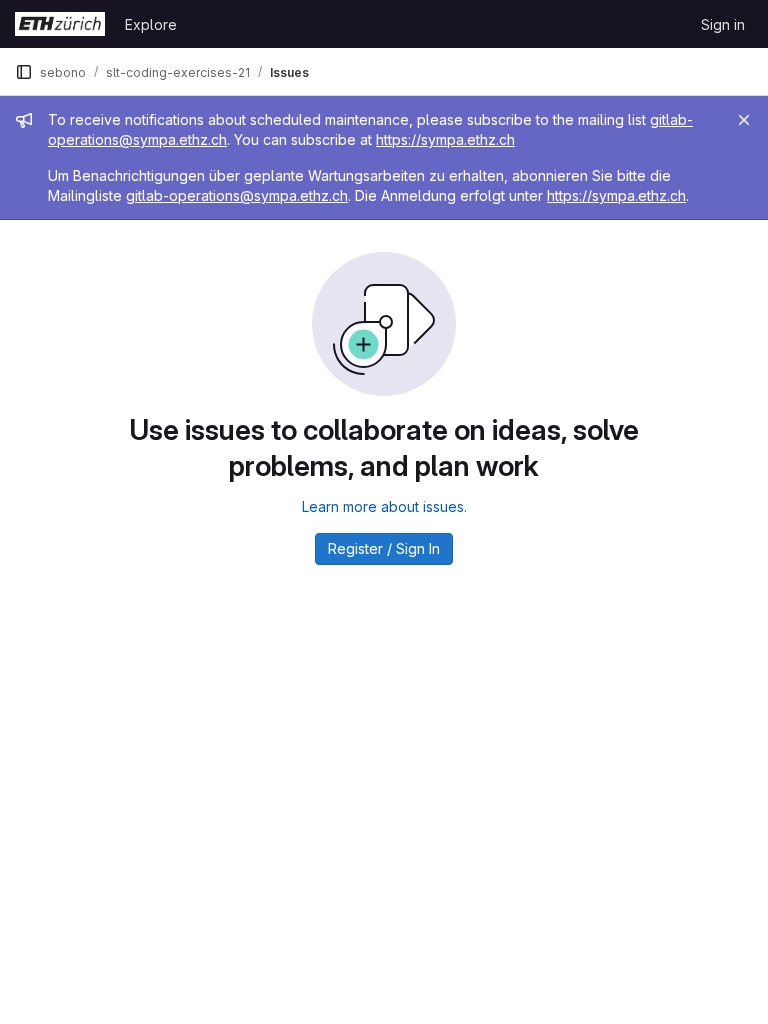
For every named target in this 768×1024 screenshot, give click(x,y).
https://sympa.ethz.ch (445, 139)
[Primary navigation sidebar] (24, 72)
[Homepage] (60, 24)
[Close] (744, 120)
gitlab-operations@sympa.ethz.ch (237, 195)
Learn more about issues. (384, 506)
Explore (151, 24)
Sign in (723, 24)
